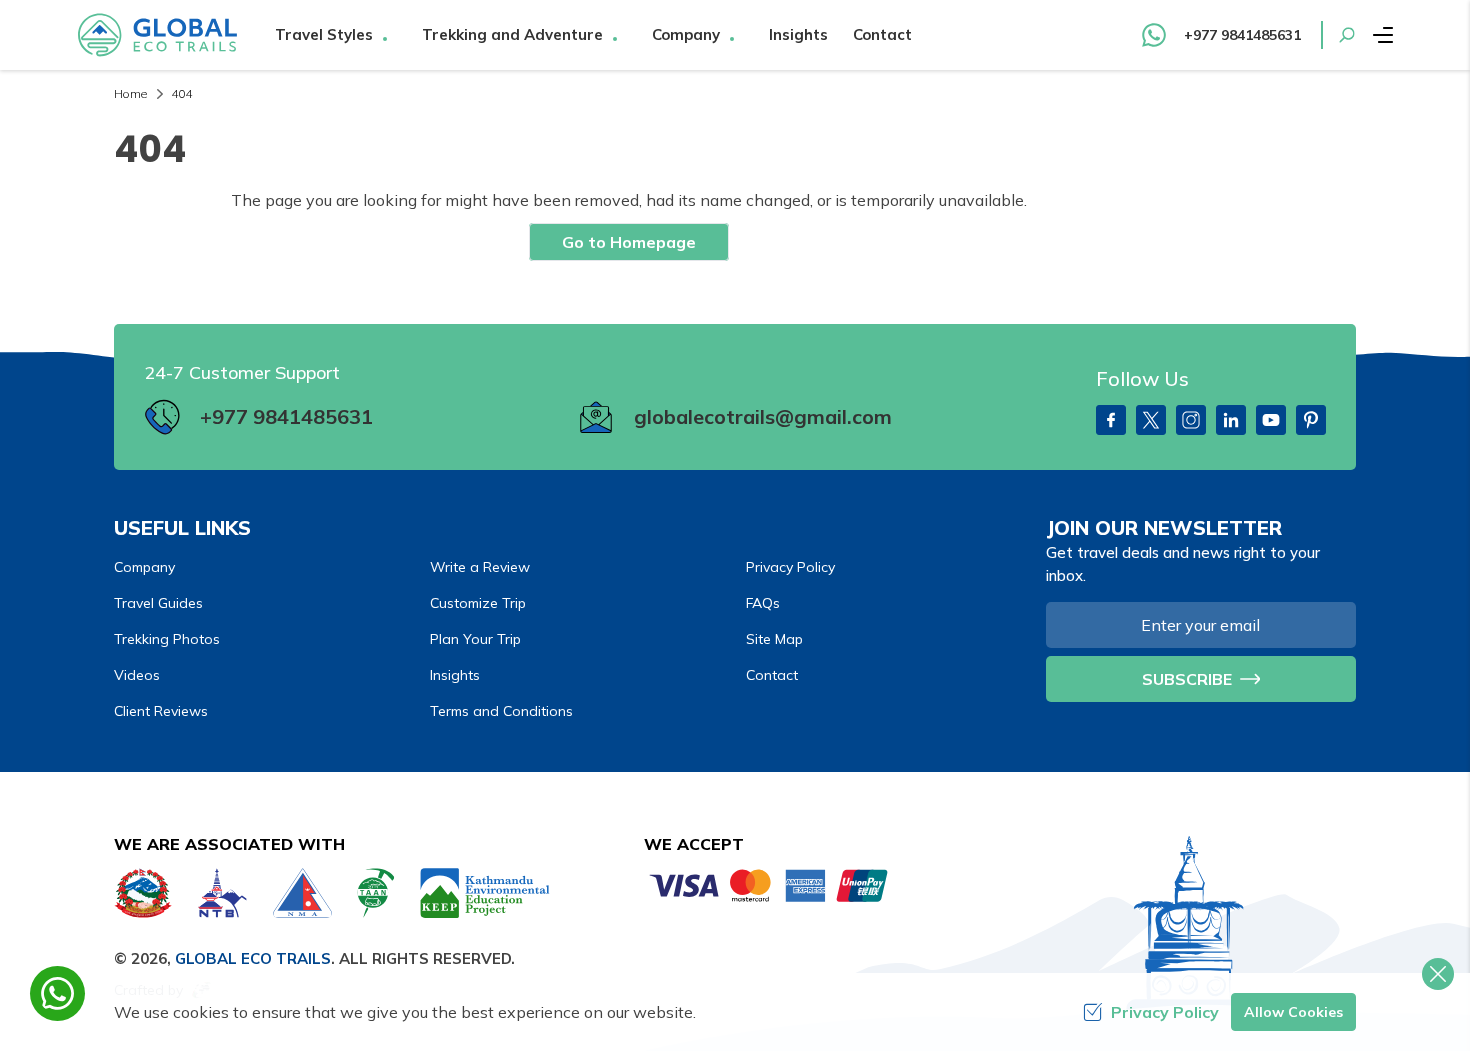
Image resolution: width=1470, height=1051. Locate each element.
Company (144, 567)
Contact (882, 34)
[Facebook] (1111, 420)
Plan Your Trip (475, 639)
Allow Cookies (1293, 1012)
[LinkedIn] (1231, 420)
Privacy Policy (790, 567)
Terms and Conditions (501, 711)
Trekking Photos (167, 639)
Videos (137, 675)
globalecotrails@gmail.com (763, 416)
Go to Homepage (629, 242)
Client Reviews (161, 711)
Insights (798, 34)
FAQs (763, 603)
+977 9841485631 (286, 416)
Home (130, 93)
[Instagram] (1191, 420)
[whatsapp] (57, 993)
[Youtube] (1271, 420)
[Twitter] (1151, 420)
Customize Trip (478, 603)
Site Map (774, 639)
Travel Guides (158, 603)
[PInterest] (1311, 420)
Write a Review (480, 567)
